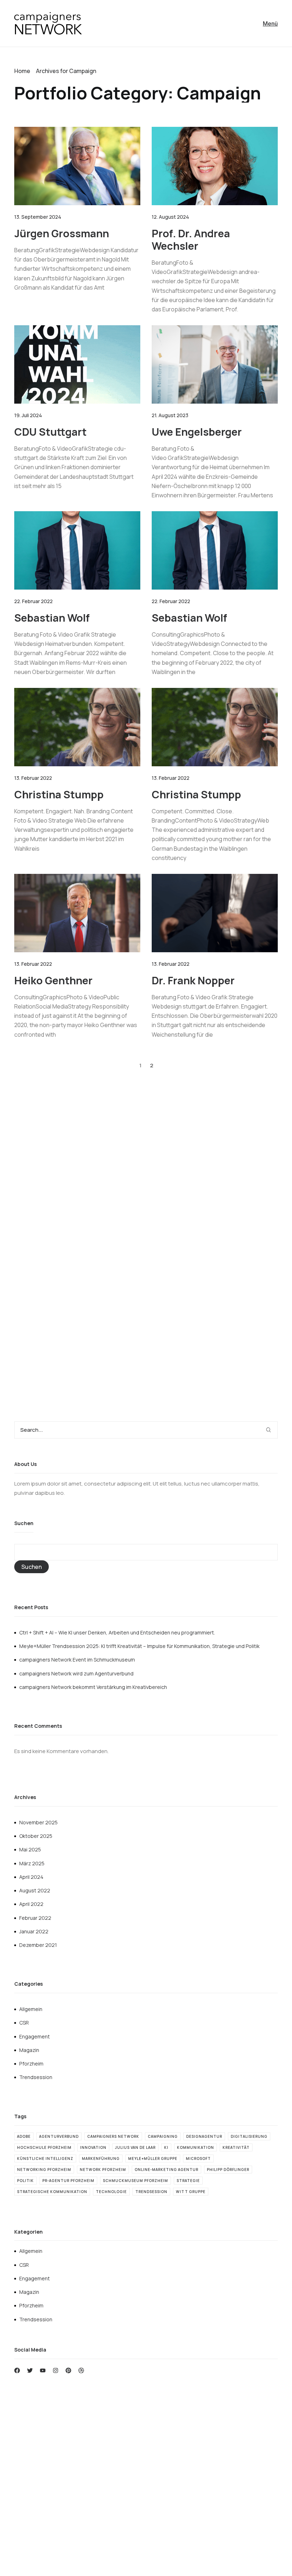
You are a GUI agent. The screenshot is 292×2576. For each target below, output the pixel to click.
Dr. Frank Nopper (193, 980)
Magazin (29, 2050)
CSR (24, 2023)
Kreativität (236, 2147)
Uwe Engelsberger (197, 432)
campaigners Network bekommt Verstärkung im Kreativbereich (93, 1687)
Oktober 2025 (36, 1836)
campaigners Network (113, 2136)
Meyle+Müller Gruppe (153, 2158)
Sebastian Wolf (52, 618)
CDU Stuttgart (50, 432)
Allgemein (31, 2009)
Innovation (93, 2147)
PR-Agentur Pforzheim (68, 2181)
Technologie (111, 2192)
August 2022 (35, 1890)
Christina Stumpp (59, 794)
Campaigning (163, 2136)
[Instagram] (56, 2370)
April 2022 (31, 1904)
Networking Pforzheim (44, 2170)
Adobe (24, 2136)
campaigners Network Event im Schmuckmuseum (77, 1660)
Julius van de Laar (135, 2147)
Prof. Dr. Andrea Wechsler (191, 240)
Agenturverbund (59, 2136)
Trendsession (36, 2077)
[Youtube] (43, 2370)
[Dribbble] (81, 2370)
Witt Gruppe (191, 2192)
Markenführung (101, 2158)
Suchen (24, 1523)
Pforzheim (31, 2064)
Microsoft (198, 2158)
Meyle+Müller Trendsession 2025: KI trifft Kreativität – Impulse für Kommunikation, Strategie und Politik (139, 1646)
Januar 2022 (34, 1931)
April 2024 (31, 1877)
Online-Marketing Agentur (166, 2170)
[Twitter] (30, 2370)
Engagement (35, 2036)
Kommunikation (195, 2147)
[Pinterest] (68, 2370)
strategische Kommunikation (52, 2192)
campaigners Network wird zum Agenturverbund (76, 1673)
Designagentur (204, 2136)
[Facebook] (17, 2370)
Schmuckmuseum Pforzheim (135, 2181)
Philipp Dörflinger (228, 2170)
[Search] (272, 1430)
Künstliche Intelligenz (45, 2158)
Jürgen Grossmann (62, 233)
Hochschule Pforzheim (44, 2147)
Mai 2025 (30, 1849)
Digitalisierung (249, 2136)
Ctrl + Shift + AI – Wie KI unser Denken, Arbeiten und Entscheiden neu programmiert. (117, 1632)
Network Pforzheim (103, 2170)
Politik (25, 2181)
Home (22, 71)
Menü (270, 24)
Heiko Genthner (53, 980)
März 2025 (32, 1863)
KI (166, 2147)
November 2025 (38, 1822)
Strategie (188, 2181)
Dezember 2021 (38, 1945)
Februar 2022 (35, 1918)
